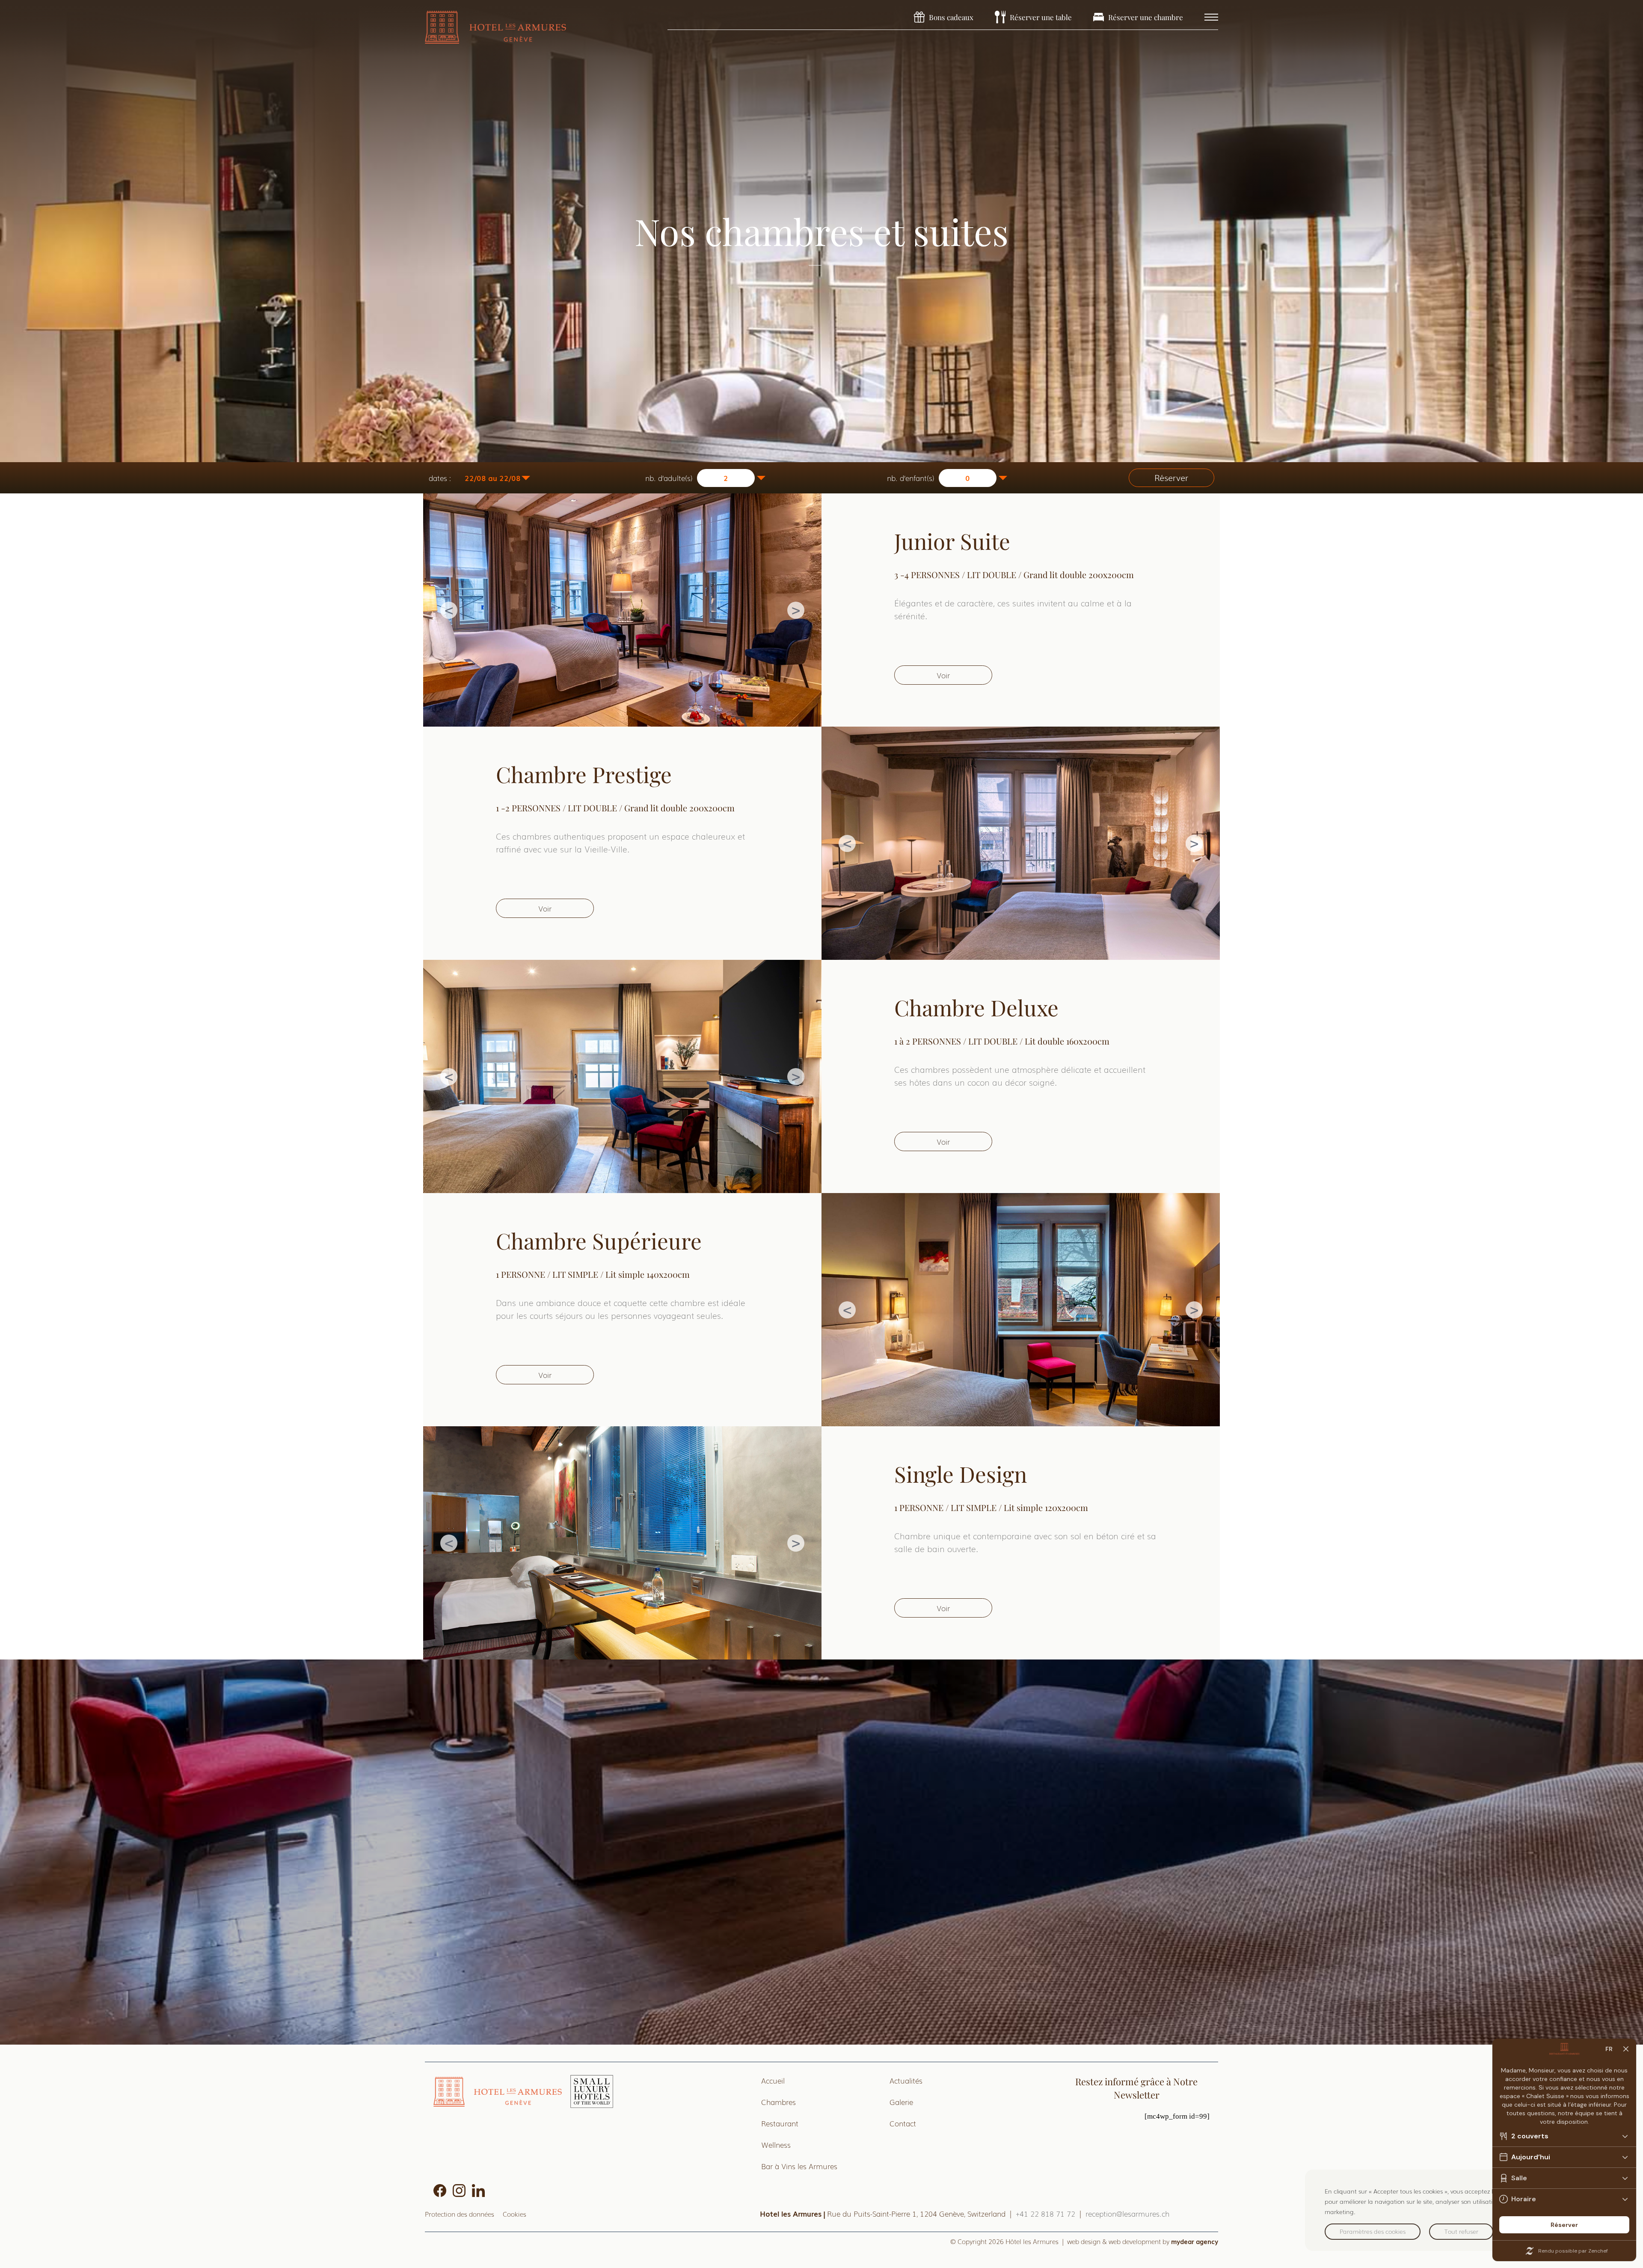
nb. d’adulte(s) (669, 478)
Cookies (515, 2214)
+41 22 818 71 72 (1045, 2213)
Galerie (901, 2102)
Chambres (778, 2102)
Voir (943, 675)
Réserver (1171, 478)
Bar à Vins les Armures (799, 2166)
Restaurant (780, 2123)
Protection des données (460, 2214)
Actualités (906, 2080)
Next (796, 610)
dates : (440, 478)
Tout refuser (1461, 2231)
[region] (1465, 2210)
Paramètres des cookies (1373, 2231)
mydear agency (1195, 2241)
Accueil (773, 2080)
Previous (449, 610)
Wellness (776, 2145)
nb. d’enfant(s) (911, 478)
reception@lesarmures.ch (1127, 2213)
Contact (903, 2123)
